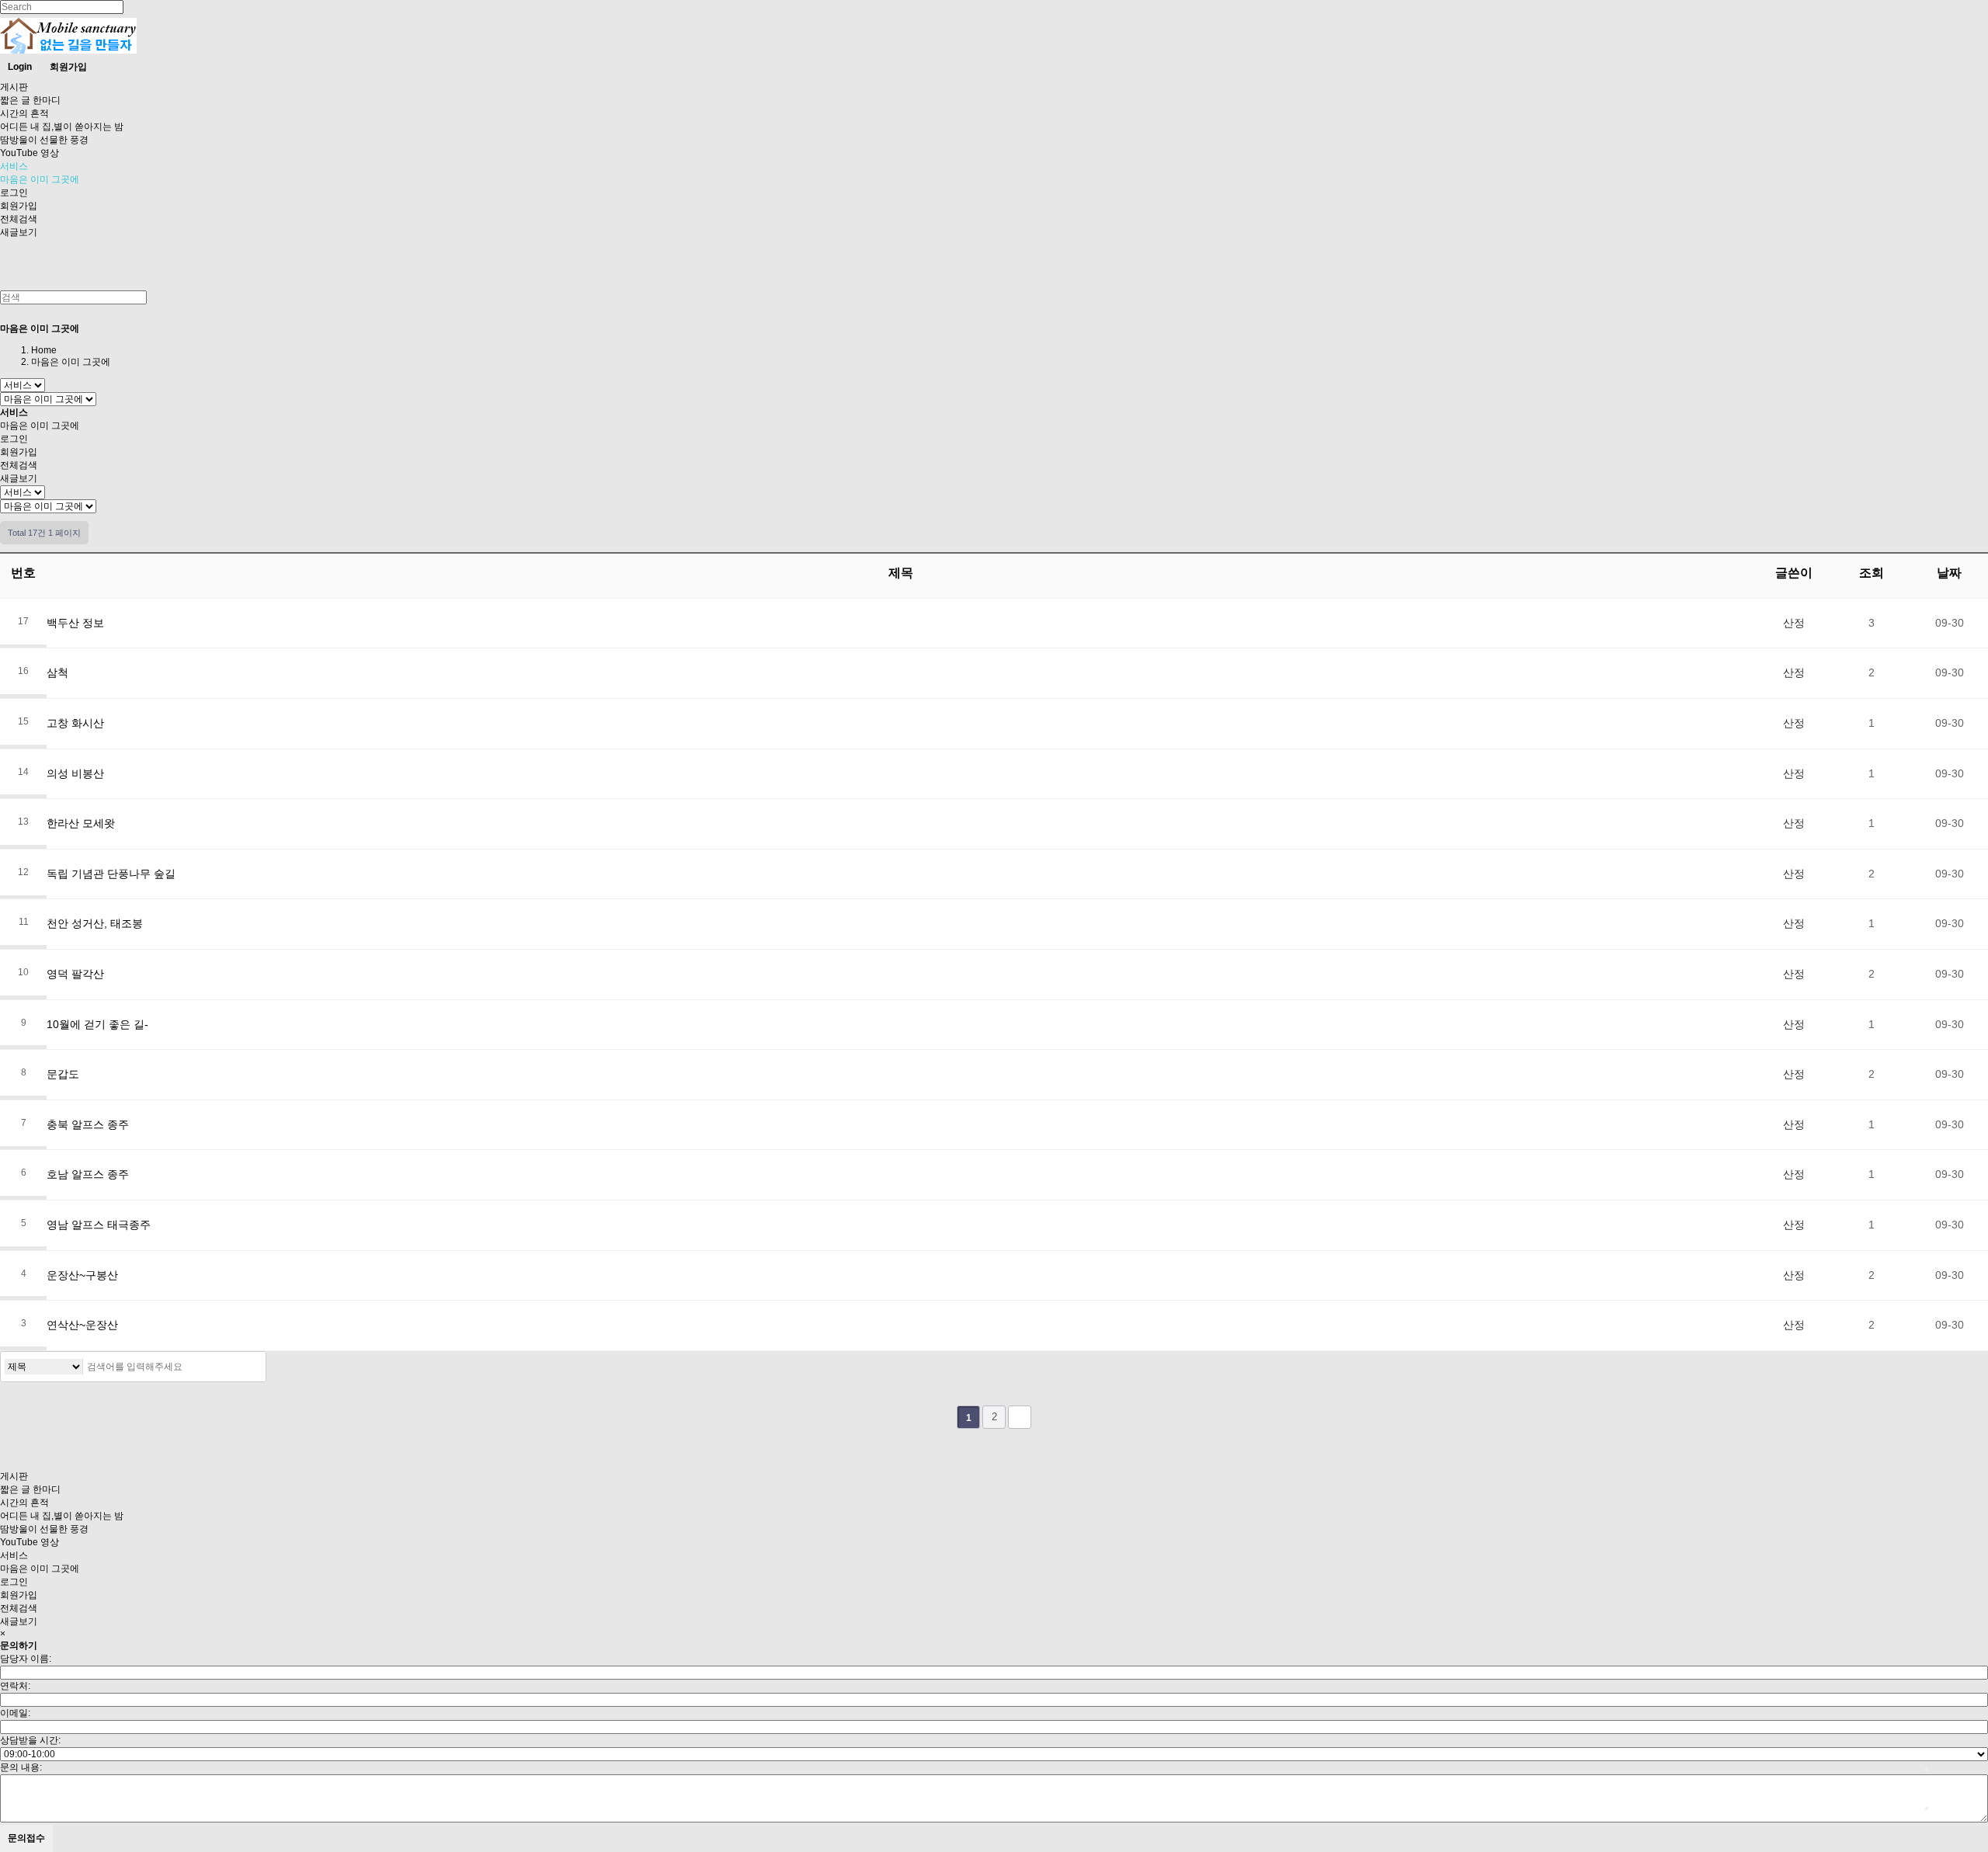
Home (44, 350)
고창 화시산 (75, 723)
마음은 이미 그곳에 (40, 179)
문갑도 (63, 1074)
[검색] (250, 1367)
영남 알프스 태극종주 (99, 1225)
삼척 (57, 672)
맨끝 (1020, 1417)
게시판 (14, 87)
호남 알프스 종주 (88, 1174)
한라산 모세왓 (81, 823)
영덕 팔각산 (75, 974)
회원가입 (68, 67)
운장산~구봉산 (82, 1275)
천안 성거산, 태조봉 (95, 923)
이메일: (15, 1713)
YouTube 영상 (30, 153)
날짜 (1949, 573)
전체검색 (19, 219)
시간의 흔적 (24, 113)
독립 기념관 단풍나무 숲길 (111, 874)
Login (20, 67)
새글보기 (19, 232)
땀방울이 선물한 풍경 (44, 140)
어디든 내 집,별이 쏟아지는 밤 (62, 127)
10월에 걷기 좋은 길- (97, 1024)
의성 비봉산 (75, 773)
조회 (1872, 573)
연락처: (15, 1686)
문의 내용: (21, 1767)
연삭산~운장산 (82, 1325)
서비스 (14, 166)
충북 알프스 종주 (88, 1124)
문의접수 (26, 1838)
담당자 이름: (26, 1659)
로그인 (14, 193)
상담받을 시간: (30, 1740)
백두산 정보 (75, 623)
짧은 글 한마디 (30, 100)
